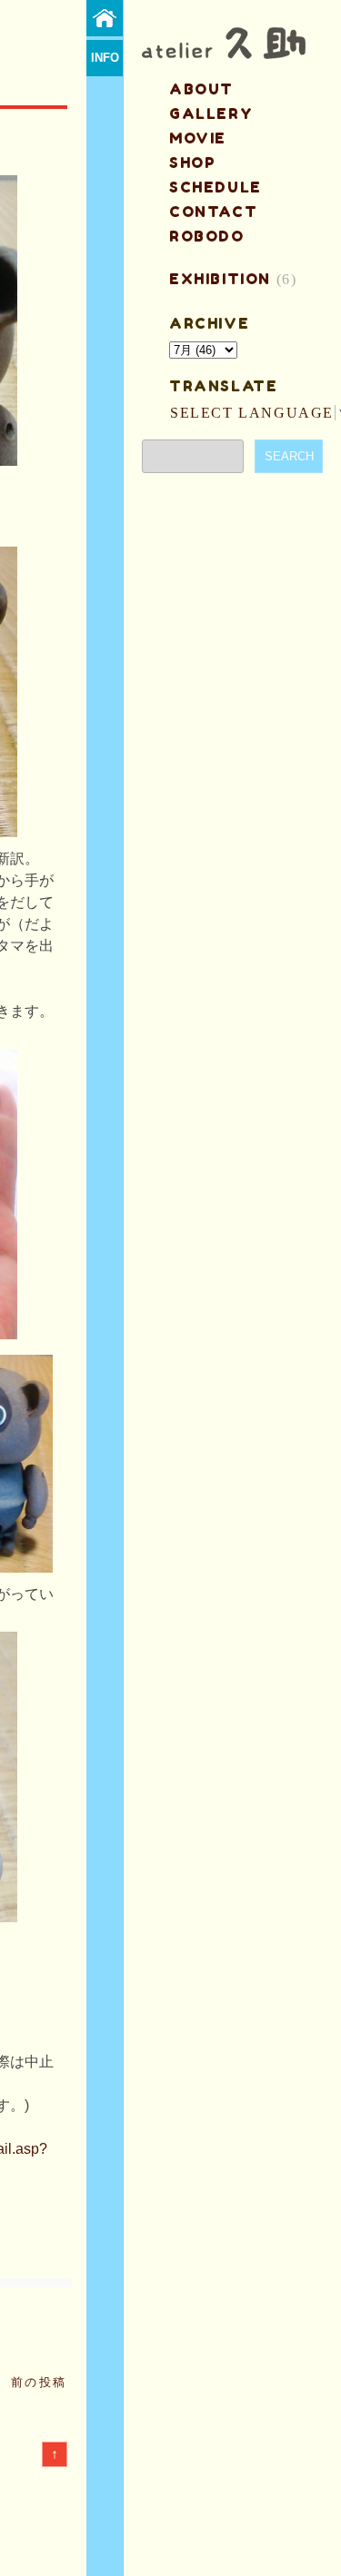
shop (192, 163)
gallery (211, 114)
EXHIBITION (220, 279)
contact (213, 212)
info (105, 58)
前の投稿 (39, 2382)
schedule (216, 187)
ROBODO (207, 236)
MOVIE (198, 138)
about (201, 89)
